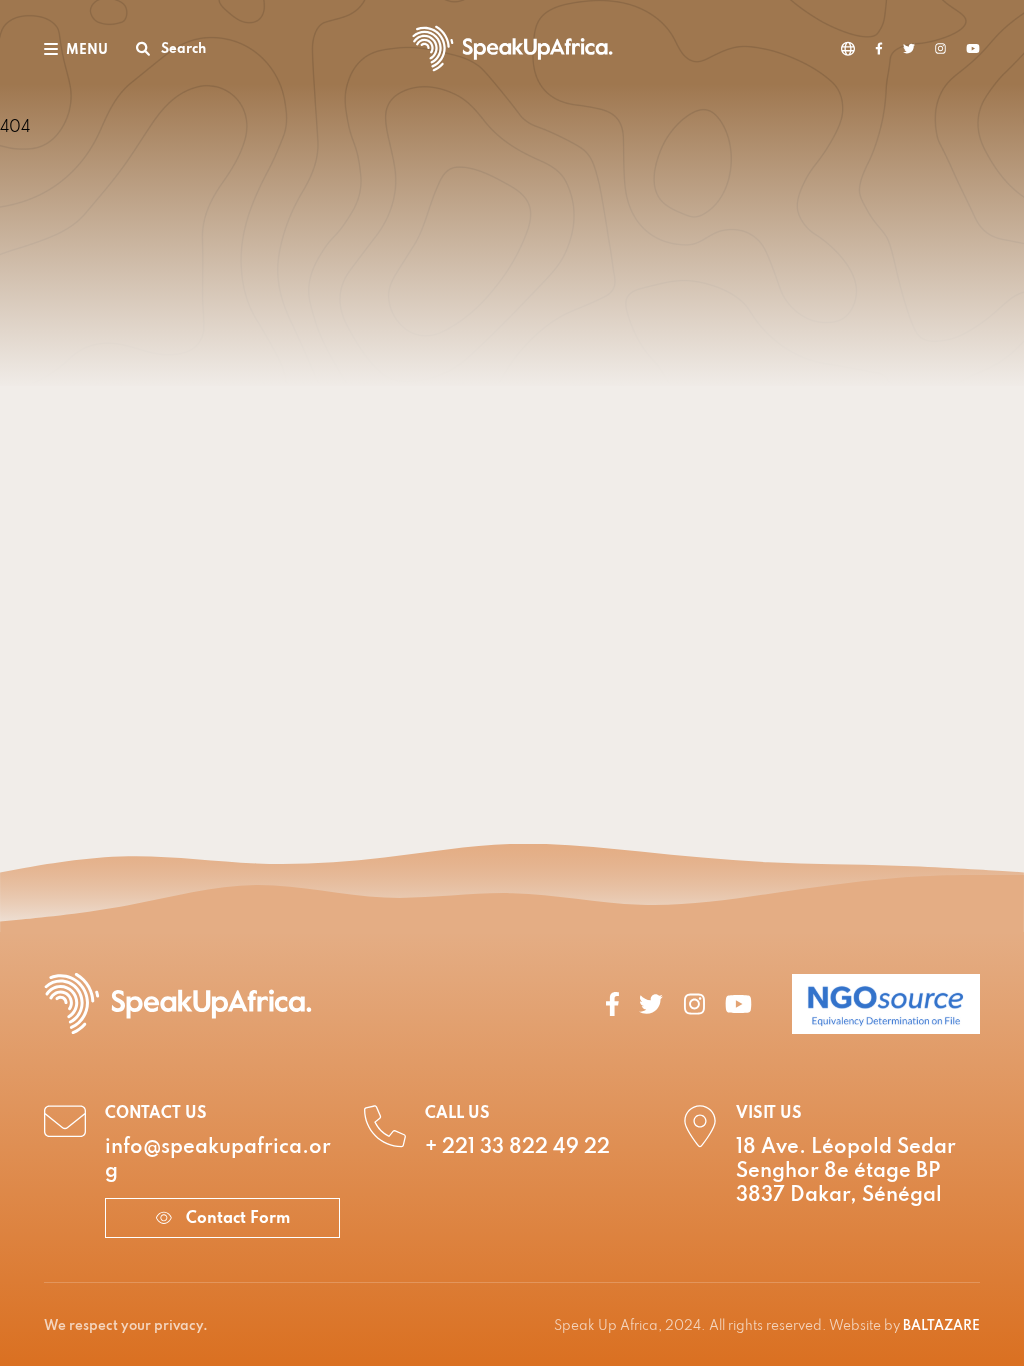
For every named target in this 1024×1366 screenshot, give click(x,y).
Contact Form (236, 1219)
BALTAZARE (941, 1326)
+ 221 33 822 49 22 (517, 1148)
